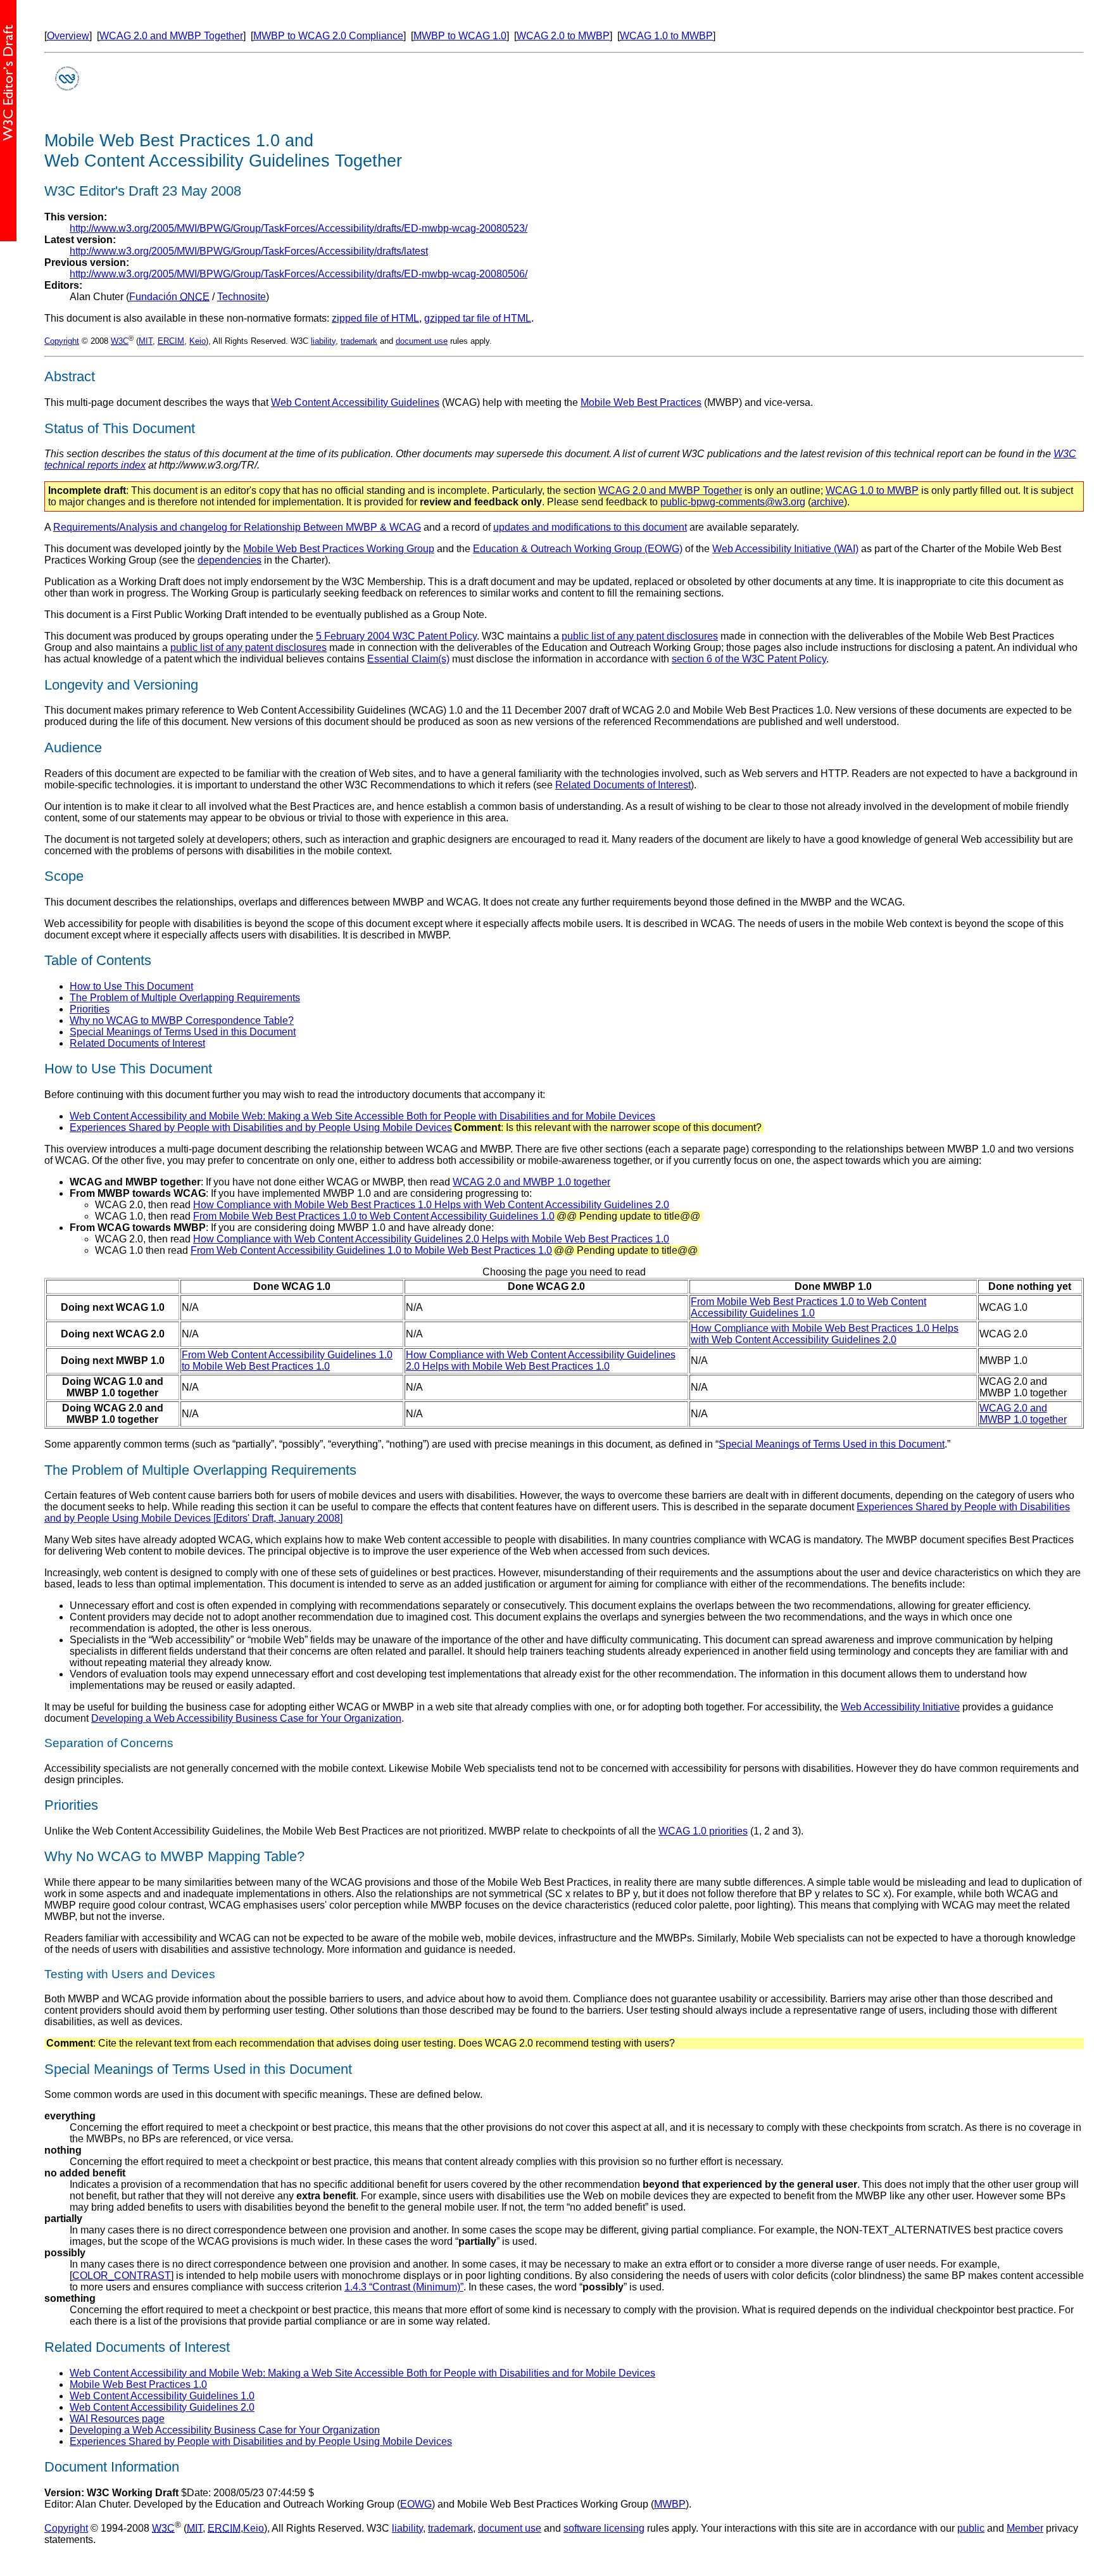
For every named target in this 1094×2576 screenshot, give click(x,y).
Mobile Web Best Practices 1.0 (138, 2384)
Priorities (90, 1009)
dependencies (229, 560)
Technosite (242, 297)
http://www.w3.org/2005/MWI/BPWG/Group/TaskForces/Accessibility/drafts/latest (249, 251)
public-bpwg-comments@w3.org (733, 502)
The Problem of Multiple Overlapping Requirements (185, 998)
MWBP (670, 2504)
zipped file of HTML (375, 318)
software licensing (604, 2528)
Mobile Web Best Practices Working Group (339, 549)
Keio (198, 341)
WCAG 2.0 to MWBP (563, 36)
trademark (359, 341)
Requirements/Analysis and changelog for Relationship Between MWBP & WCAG (237, 527)
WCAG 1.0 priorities (703, 1831)
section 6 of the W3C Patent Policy (749, 659)
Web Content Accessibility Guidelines (355, 402)
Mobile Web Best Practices (641, 402)
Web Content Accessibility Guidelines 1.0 (162, 2396)
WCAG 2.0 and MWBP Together (171, 36)
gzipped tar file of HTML (478, 318)
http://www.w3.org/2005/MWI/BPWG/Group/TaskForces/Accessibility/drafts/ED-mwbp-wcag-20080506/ (299, 274)
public (971, 2528)
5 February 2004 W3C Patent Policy (396, 636)
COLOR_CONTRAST (122, 2276)
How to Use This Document (131, 986)
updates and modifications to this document (590, 527)
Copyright (62, 341)
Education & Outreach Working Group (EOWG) (578, 549)
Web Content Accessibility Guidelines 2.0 (162, 2407)
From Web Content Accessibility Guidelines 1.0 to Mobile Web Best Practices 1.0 (371, 1250)
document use (422, 341)
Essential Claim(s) (408, 659)
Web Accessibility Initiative (900, 1707)
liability (323, 341)
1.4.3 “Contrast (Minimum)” (404, 2287)
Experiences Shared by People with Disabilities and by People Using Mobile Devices (261, 1127)
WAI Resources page (117, 2419)
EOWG (416, 2504)
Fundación (169, 297)
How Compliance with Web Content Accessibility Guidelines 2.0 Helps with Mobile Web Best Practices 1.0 (431, 1239)
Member (1025, 2528)
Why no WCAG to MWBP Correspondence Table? (182, 1020)
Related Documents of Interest (623, 785)
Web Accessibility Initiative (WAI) (785, 549)
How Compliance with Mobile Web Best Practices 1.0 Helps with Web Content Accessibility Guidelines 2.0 (431, 1205)
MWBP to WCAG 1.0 (460, 36)
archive (827, 502)
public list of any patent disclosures (640, 636)
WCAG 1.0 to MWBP (666, 36)
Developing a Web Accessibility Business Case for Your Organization (246, 1718)
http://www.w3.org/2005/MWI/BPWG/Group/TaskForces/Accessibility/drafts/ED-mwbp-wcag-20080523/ (299, 228)
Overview (68, 36)
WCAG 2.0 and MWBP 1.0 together (531, 1182)
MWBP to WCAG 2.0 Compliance (328, 36)
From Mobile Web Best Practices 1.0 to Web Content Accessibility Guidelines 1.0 (374, 1216)
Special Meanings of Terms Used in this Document (183, 1032)
